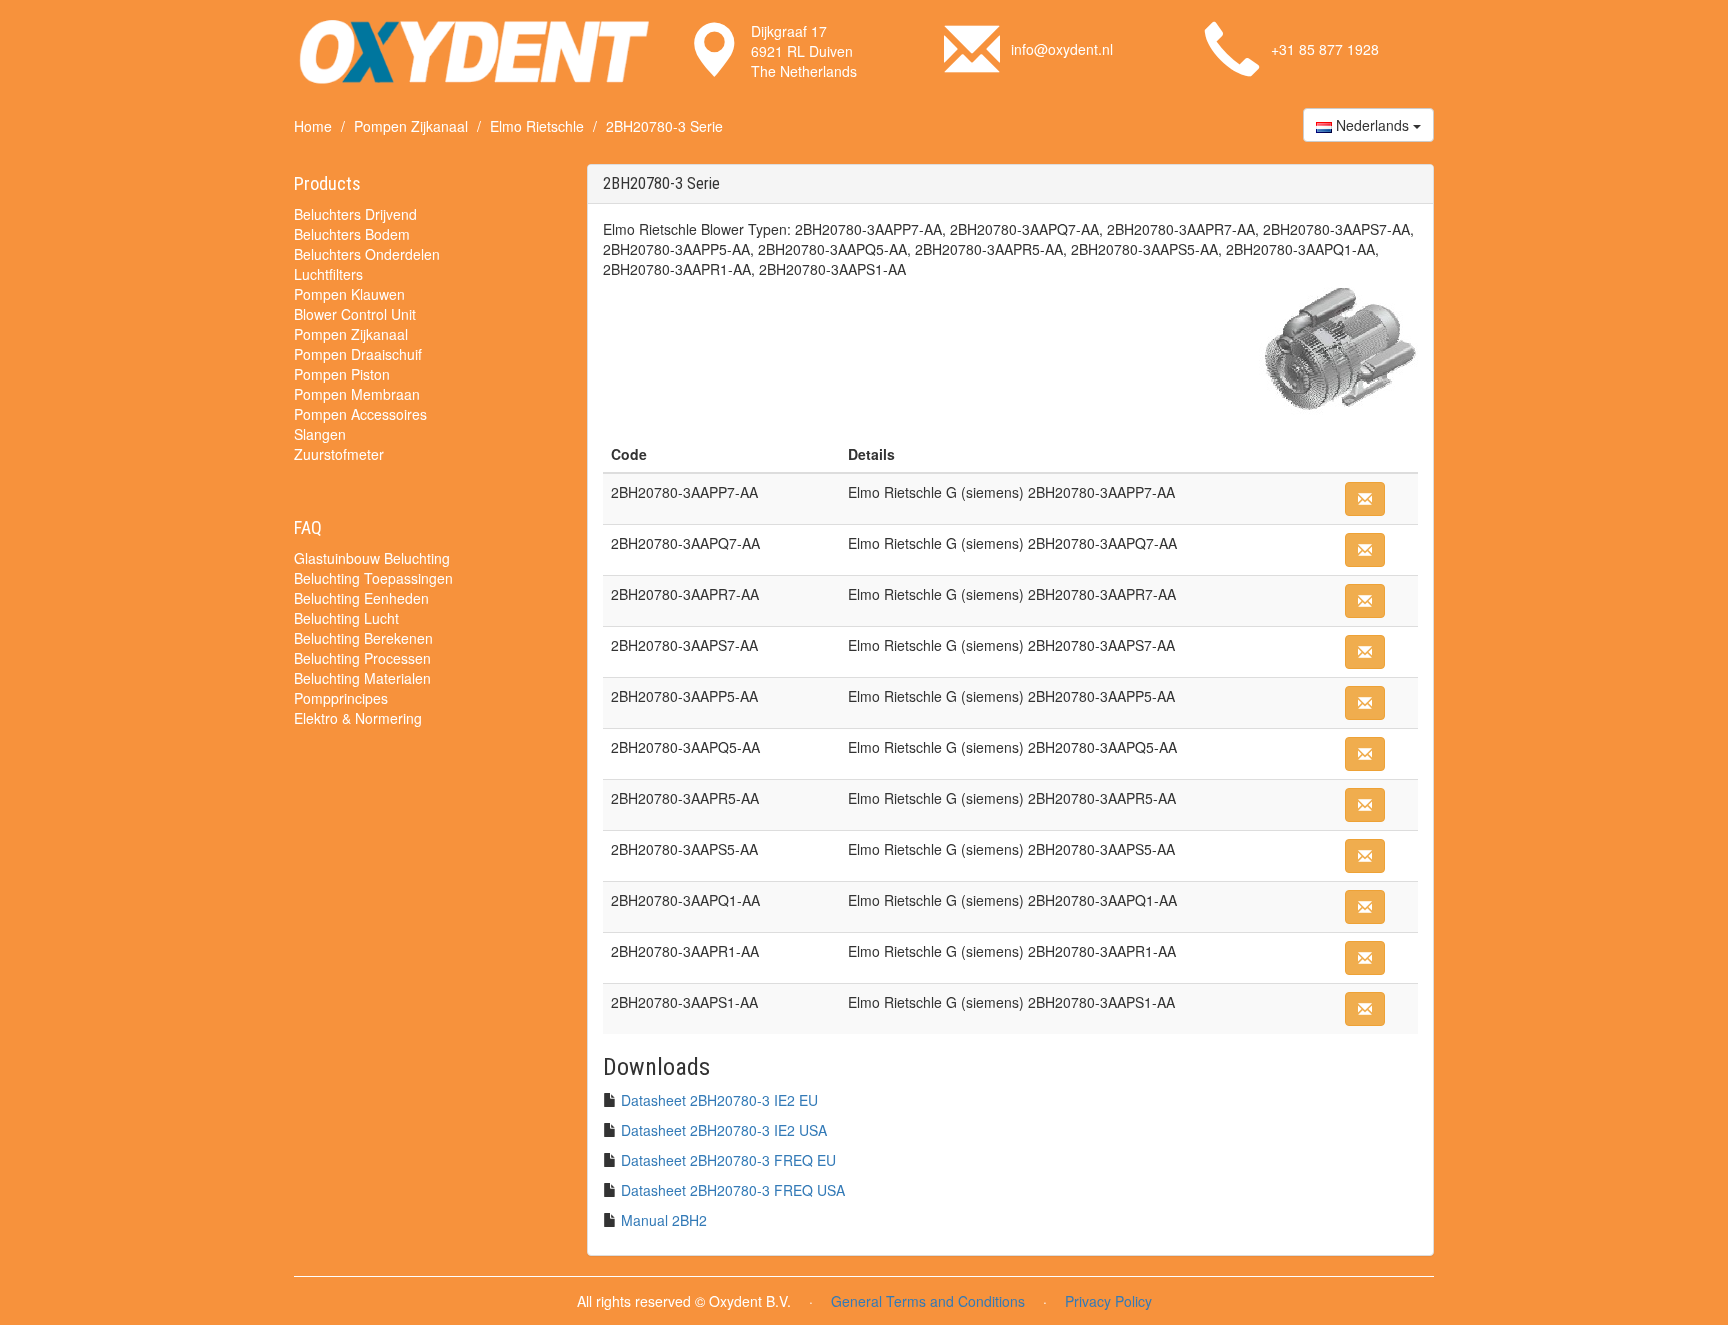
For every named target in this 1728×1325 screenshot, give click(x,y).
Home (313, 126)
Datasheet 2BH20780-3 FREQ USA (733, 1190)
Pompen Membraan (357, 394)
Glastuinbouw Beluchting (372, 558)
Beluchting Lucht (346, 618)
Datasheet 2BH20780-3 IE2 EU (719, 1100)
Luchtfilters (328, 274)
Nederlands (1372, 125)
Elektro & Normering (358, 718)
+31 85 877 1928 (1325, 49)
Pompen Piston (342, 374)
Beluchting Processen (362, 658)
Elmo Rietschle (537, 126)
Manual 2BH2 (664, 1220)
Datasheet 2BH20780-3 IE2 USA (724, 1130)
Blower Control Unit (355, 314)
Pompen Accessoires (360, 414)
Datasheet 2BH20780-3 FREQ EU (728, 1160)
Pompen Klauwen (349, 294)
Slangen (320, 434)
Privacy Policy (1108, 1301)
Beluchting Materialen (362, 678)
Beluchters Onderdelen (367, 254)
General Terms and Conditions (928, 1301)
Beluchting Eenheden (361, 598)
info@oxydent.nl (1062, 49)
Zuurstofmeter (339, 454)
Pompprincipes (341, 698)
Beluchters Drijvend (355, 214)
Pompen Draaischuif (358, 354)
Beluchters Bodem (352, 234)
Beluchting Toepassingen (373, 578)
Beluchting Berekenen (363, 638)
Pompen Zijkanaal (411, 126)
